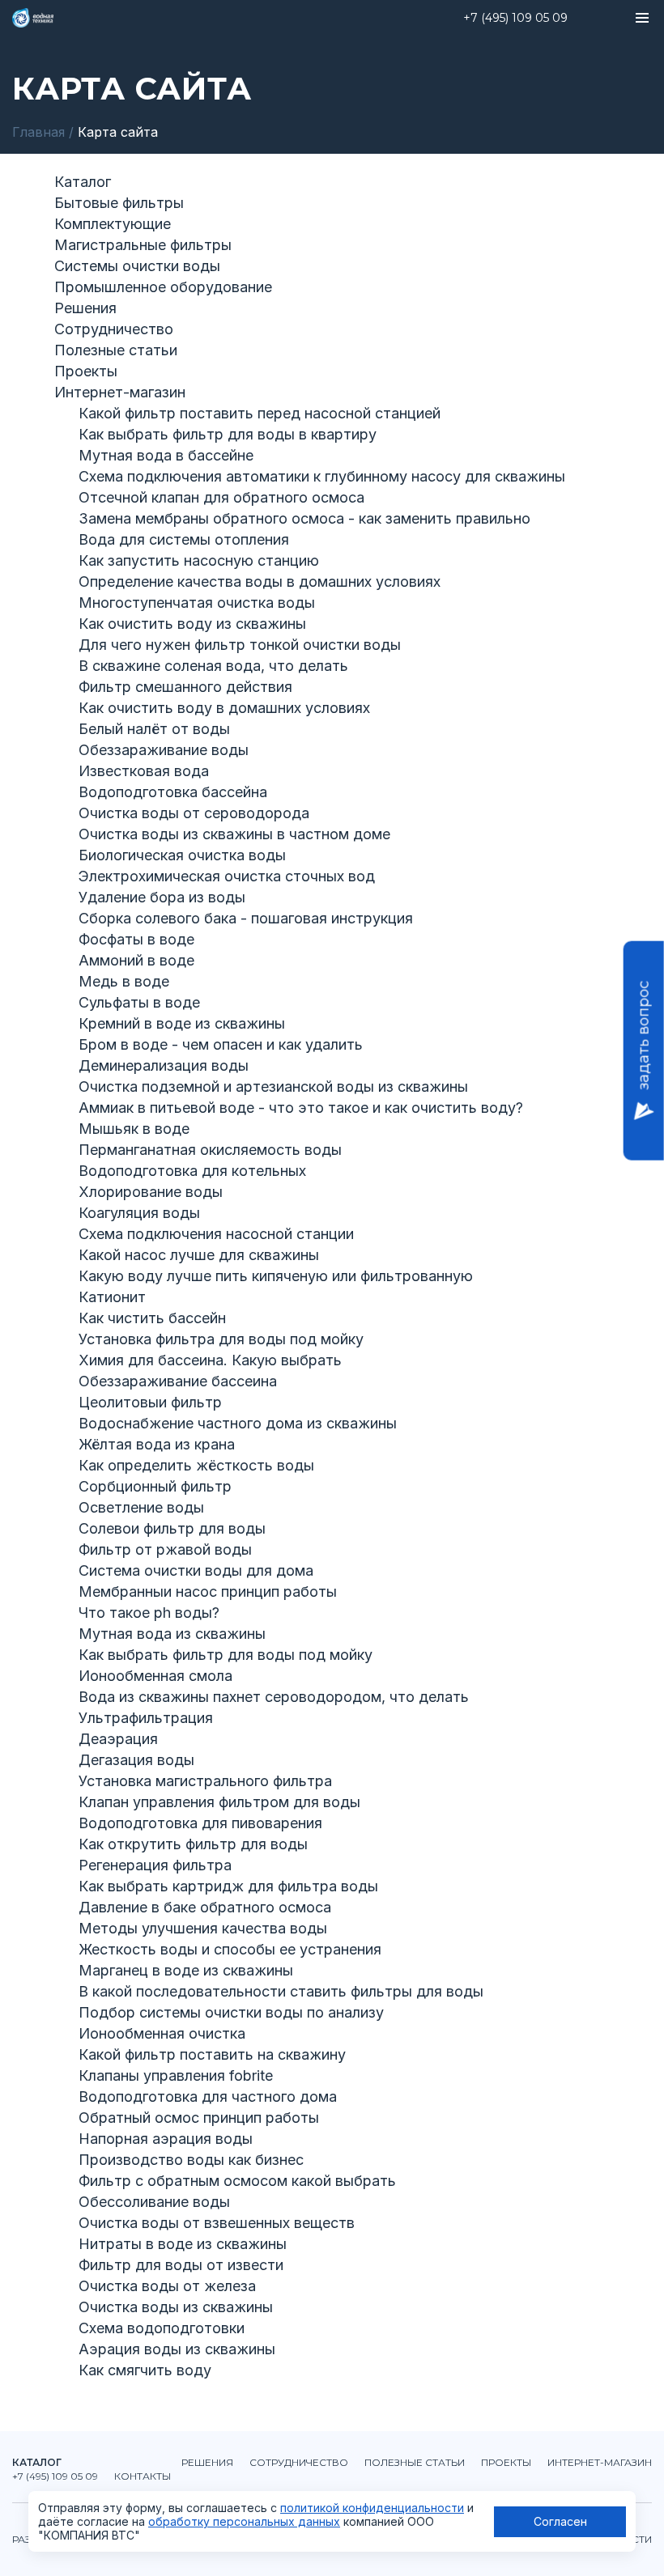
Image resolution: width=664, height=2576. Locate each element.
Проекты (86, 371)
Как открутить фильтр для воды (193, 1844)
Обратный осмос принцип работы (199, 2118)
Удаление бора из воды (162, 897)
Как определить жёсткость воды (196, 1465)
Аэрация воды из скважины (177, 2349)
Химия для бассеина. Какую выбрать (210, 1360)
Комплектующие (113, 224)
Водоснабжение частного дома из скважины (238, 1423)
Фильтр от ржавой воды (165, 1549)
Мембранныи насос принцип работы (208, 1591)
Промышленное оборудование (163, 287)
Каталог (83, 182)
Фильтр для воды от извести (181, 2265)
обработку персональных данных (244, 2521)
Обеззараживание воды (164, 750)
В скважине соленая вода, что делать (213, 666)
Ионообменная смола (155, 1676)
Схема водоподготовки (162, 2328)
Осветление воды (141, 1507)
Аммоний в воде (136, 960)
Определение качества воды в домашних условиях (260, 581)
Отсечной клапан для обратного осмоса (221, 497)
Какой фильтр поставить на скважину (212, 2054)
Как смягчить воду (145, 2370)
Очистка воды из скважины (176, 2307)
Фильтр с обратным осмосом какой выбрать (237, 2181)
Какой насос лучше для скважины (199, 1255)
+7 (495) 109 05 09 (515, 18)
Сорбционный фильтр (155, 1486)
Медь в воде (124, 981)
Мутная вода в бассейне (166, 455)
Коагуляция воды (139, 1213)
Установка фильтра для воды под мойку (221, 1339)
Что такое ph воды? (149, 1613)
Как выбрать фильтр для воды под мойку (226, 1655)
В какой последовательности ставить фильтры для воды (281, 1991)
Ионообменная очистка (162, 2033)
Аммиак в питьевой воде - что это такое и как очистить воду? (301, 1108)
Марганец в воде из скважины (186, 1970)
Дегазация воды (136, 1760)
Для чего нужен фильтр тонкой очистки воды (240, 645)
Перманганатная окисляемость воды (210, 1150)
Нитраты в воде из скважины (183, 2244)
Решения (85, 308)
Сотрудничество (114, 329)
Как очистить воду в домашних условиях (224, 708)
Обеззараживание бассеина (178, 1381)
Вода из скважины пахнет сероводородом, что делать (274, 1697)
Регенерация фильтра (155, 1865)
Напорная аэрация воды (166, 2139)
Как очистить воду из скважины (192, 624)
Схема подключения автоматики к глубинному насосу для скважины (322, 476)
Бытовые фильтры (119, 203)
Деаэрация (118, 1739)
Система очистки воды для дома (196, 1570)
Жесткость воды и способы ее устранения (230, 1949)
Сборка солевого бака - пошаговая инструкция (246, 918)
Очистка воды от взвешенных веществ (217, 2223)
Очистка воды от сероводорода (194, 813)
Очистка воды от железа (167, 2286)
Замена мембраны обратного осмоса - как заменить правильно (304, 518)
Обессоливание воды (154, 2202)
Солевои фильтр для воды (172, 1528)
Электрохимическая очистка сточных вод (227, 876)
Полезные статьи (116, 350)
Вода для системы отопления (184, 539)
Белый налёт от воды (154, 729)
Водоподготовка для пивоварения (200, 1823)
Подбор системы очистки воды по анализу (231, 2012)
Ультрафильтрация (146, 1718)
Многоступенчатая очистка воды (197, 603)
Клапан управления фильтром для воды (219, 1802)
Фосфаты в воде (136, 939)
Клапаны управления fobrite (176, 2075)
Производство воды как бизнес (191, 2160)
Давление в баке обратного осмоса (205, 1907)
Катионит (112, 1297)
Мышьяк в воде (134, 1129)
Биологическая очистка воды (182, 855)
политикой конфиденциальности (372, 2508)
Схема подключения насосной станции (216, 1234)
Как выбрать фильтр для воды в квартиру (228, 434)
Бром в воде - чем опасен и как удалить (221, 1044)
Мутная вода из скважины (172, 1634)
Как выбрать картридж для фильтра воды (228, 1886)
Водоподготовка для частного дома (208, 2096)
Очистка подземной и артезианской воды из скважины (273, 1086)
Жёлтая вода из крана (157, 1444)
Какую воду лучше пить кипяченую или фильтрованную (276, 1276)
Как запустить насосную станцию (199, 560)
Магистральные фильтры (143, 245)
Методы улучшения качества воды (203, 1928)
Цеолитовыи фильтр (150, 1402)
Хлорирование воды (151, 1192)
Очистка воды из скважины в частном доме (234, 834)
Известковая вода (144, 771)
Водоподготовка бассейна (173, 792)
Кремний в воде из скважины (182, 1023)
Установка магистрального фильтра (205, 1781)
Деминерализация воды (164, 1065)
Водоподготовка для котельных (192, 1171)
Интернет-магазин (120, 392)
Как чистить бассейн (152, 1318)
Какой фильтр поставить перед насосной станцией (260, 413)
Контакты (143, 2476)
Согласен (560, 2521)
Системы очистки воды (137, 266)
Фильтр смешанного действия (185, 687)
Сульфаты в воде (139, 1002)
